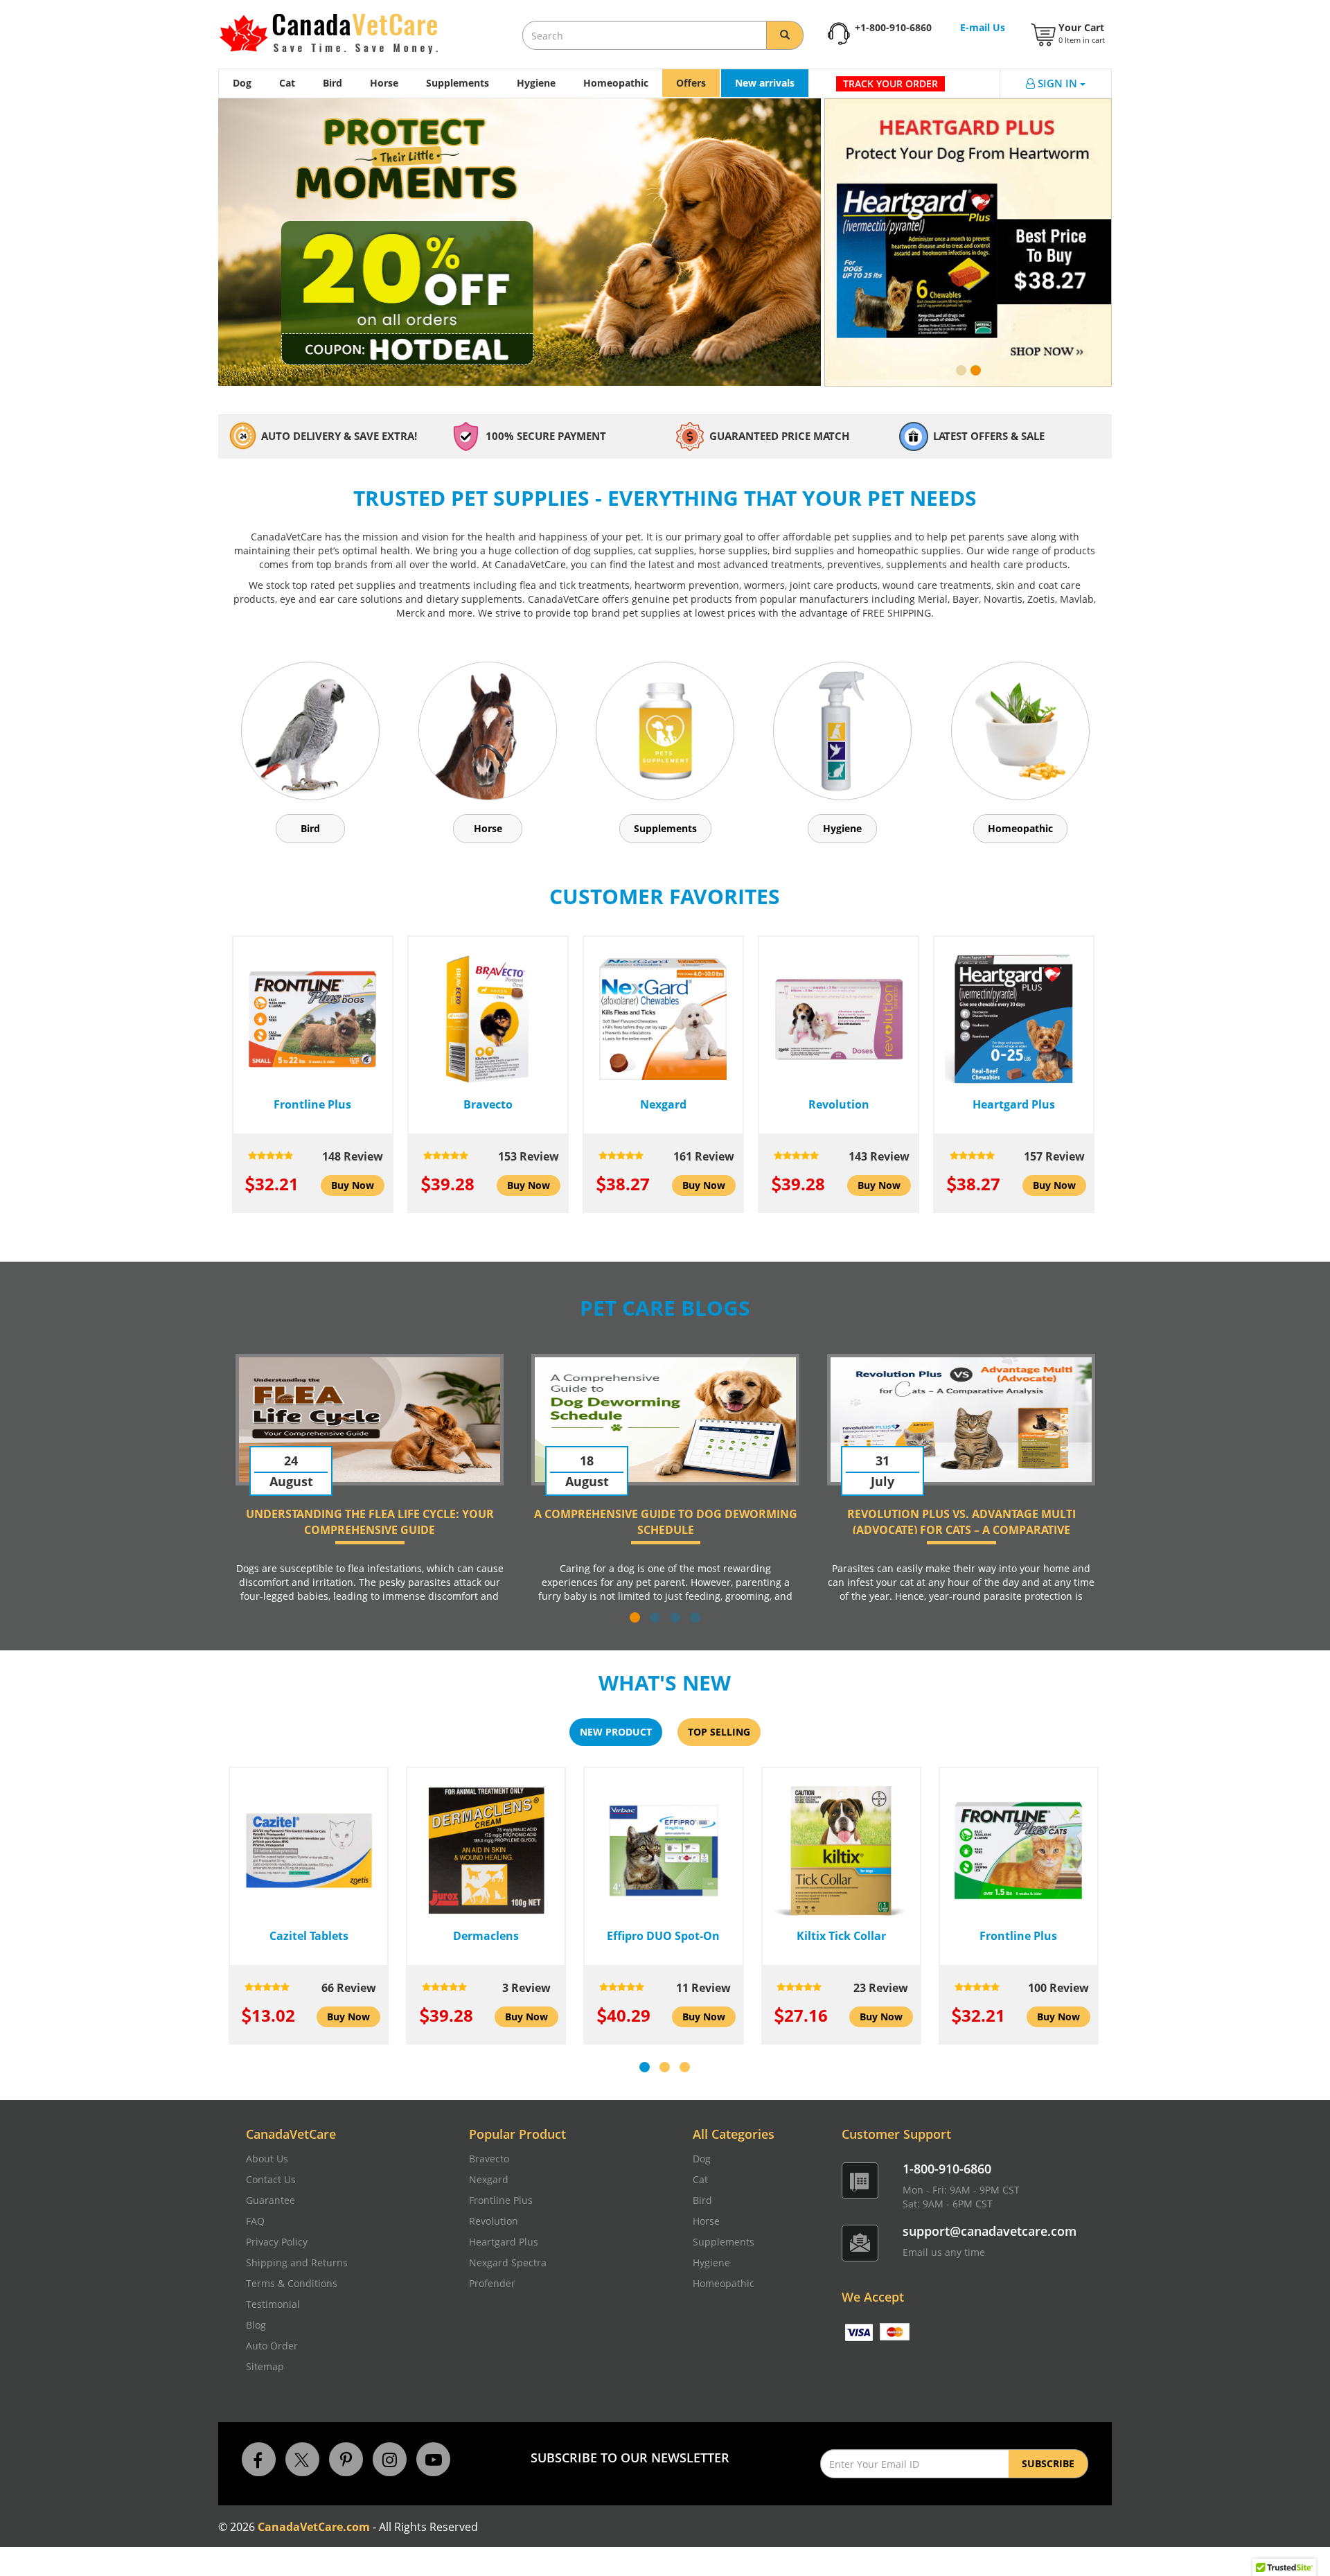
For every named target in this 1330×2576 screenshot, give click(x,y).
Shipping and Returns (297, 2262)
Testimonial (273, 2304)
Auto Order (272, 2346)
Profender (492, 2283)
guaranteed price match (779, 436)
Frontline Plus (501, 2200)
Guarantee (271, 2200)
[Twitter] (302, 2458)
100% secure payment (546, 436)
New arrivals (765, 83)
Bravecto (489, 2159)
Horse (384, 83)
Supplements (458, 83)
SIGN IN (1059, 83)
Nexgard (489, 2179)
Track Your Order (890, 83)
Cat (287, 83)
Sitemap (265, 2366)
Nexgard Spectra (508, 2262)
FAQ (255, 2221)
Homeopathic (616, 83)
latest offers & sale (989, 436)
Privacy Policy (277, 2242)
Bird (332, 83)
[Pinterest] (346, 2458)
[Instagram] (390, 2458)
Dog (242, 83)
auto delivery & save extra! (339, 436)
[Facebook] (259, 2458)
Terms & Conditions (292, 2283)
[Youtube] (433, 2458)
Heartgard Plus (504, 2242)
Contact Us (271, 2179)
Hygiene (536, 83)
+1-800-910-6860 (893, 27)
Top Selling (719, 1732)
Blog (256, 2325)
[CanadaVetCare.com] (330, 34)
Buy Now (353, 1185)
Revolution (494, 2221)
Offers (691, 83)
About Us (267, 2159)
